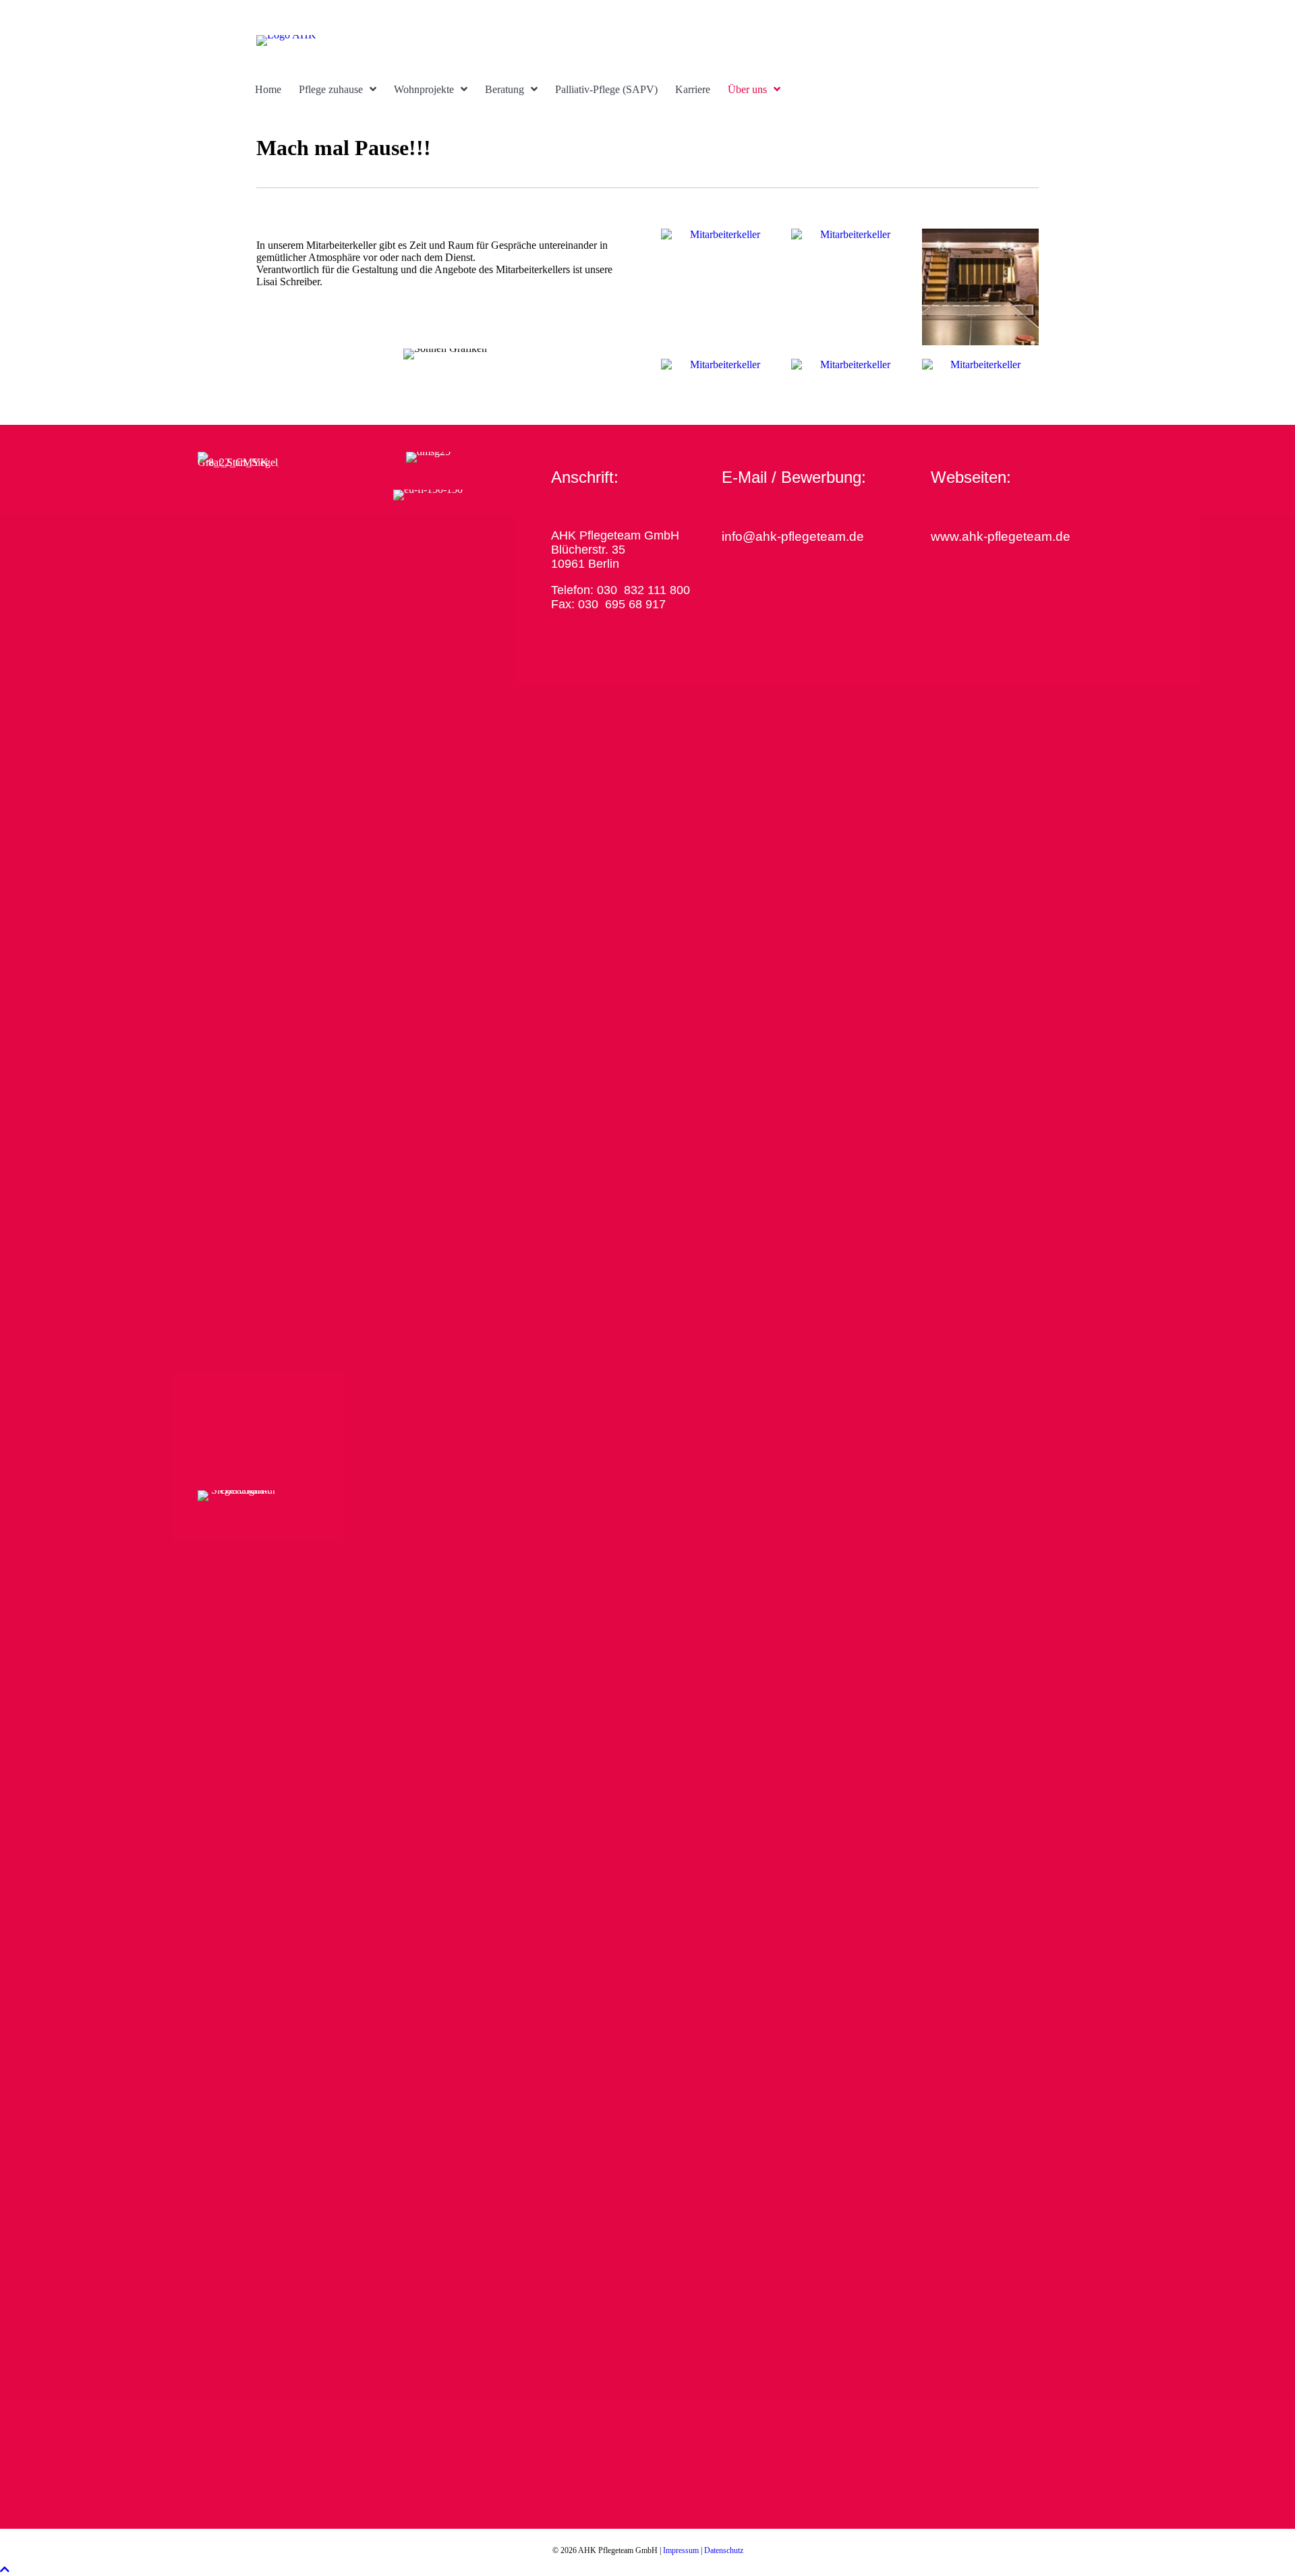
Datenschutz (724, 2550)
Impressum (681, 2550)
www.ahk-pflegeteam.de (1001, 536)
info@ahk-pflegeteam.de (793, 536)
